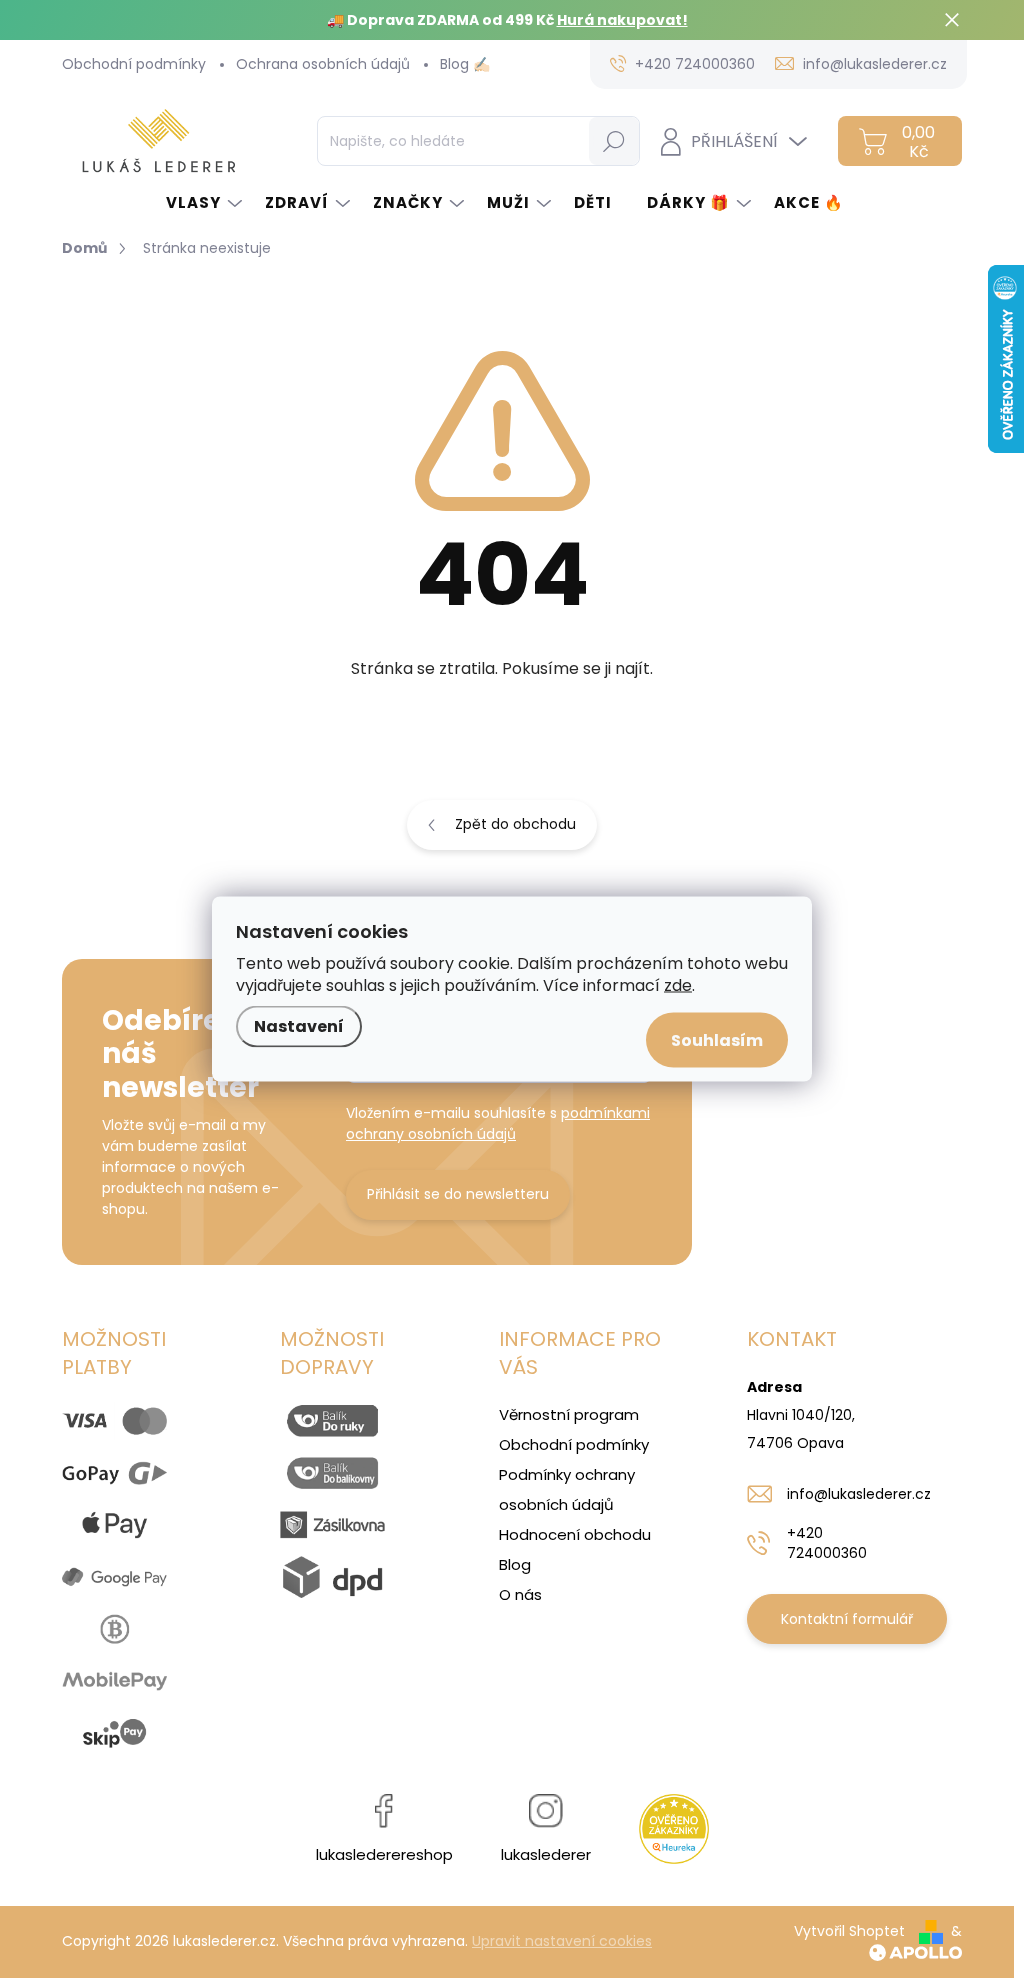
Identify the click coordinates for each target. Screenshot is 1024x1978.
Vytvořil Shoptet (849, 1931)
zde (678, 985)
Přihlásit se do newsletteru (458, 1194)
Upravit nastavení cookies (562, 1941)
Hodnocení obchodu (575, 1534)
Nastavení (299, 1026)
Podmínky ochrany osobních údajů (567, 1489)
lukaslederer (546, 1854)
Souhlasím (717, 1040)
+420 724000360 (827, 1543)
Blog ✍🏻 (465, 64)
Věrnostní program (569, 1414)
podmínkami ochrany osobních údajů (498, 1123)
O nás (520, 1594)
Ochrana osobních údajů (323, 64)
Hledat (613, 141)
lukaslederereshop (384, 1854)
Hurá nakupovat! (622, 20)
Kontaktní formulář (847, 1619)
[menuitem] (205, 202)
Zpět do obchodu (515, 824)
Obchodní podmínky (134, 64)
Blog (515, 1564)
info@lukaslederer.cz (859, 1494)
